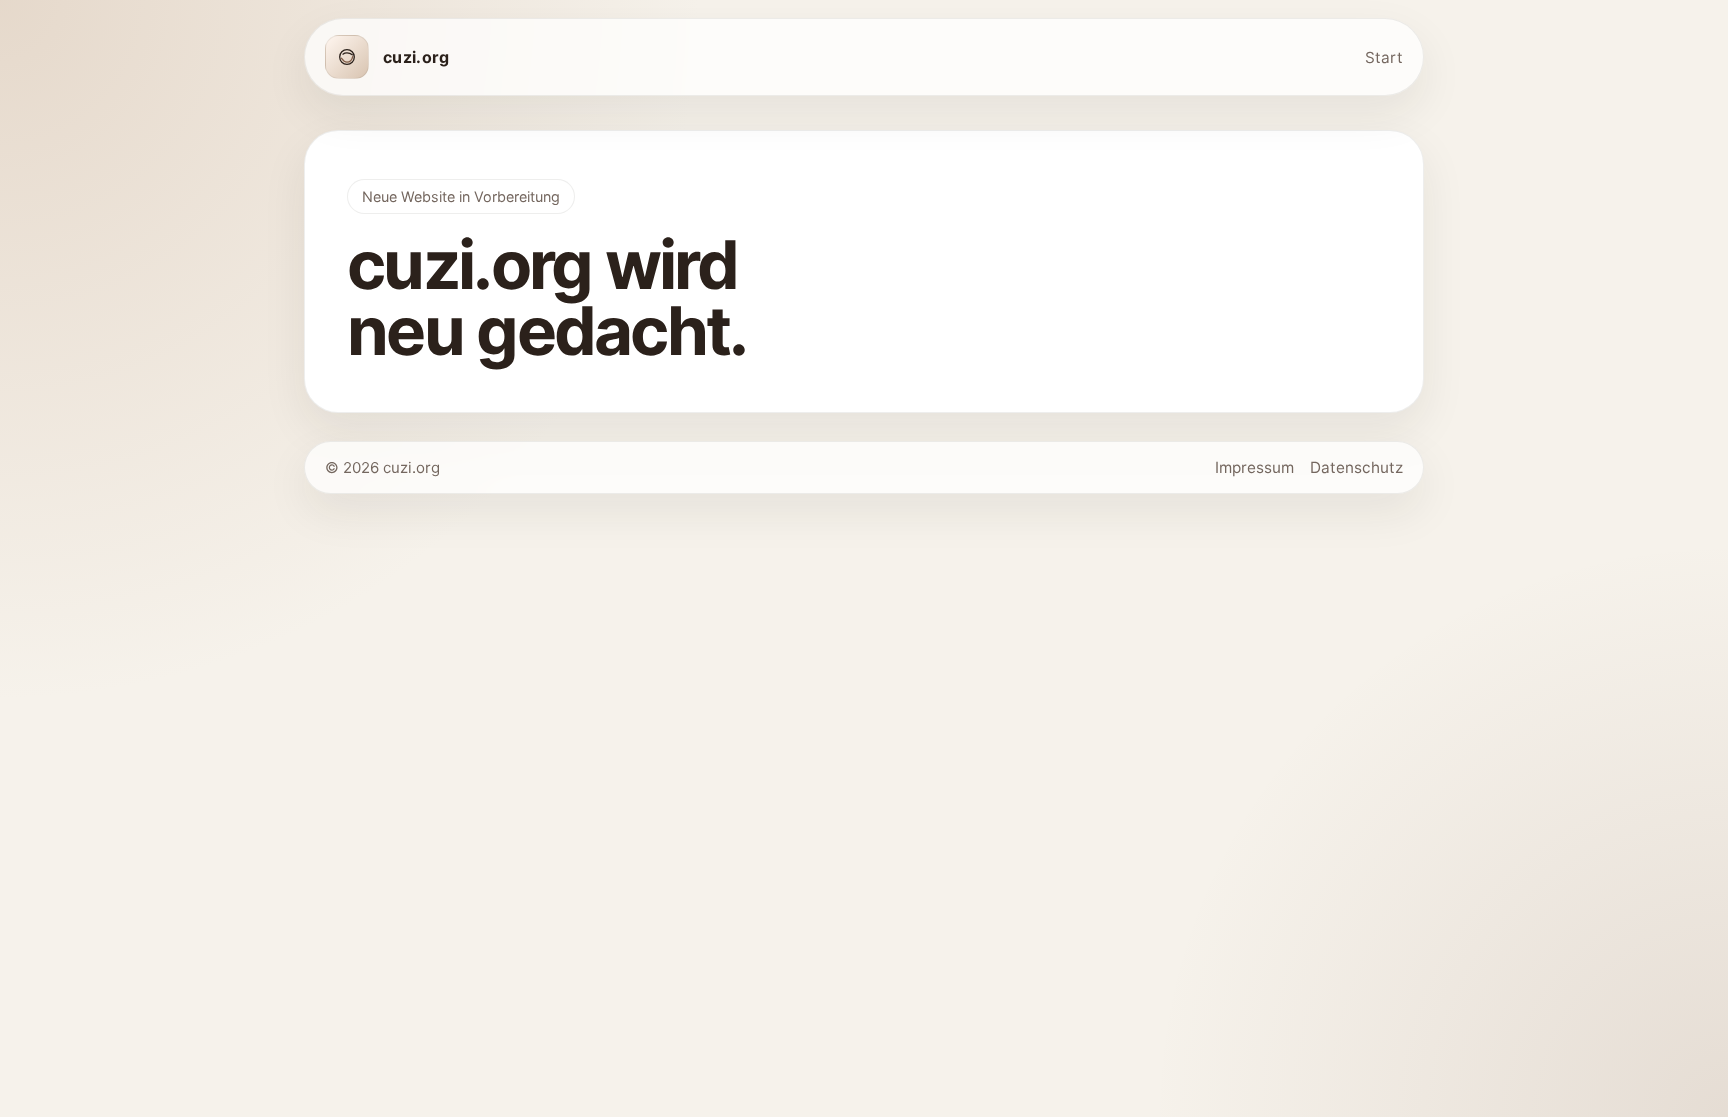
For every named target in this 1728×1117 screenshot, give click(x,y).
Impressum (1254, 467)
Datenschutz (1356, 467)
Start (1384, 57)
